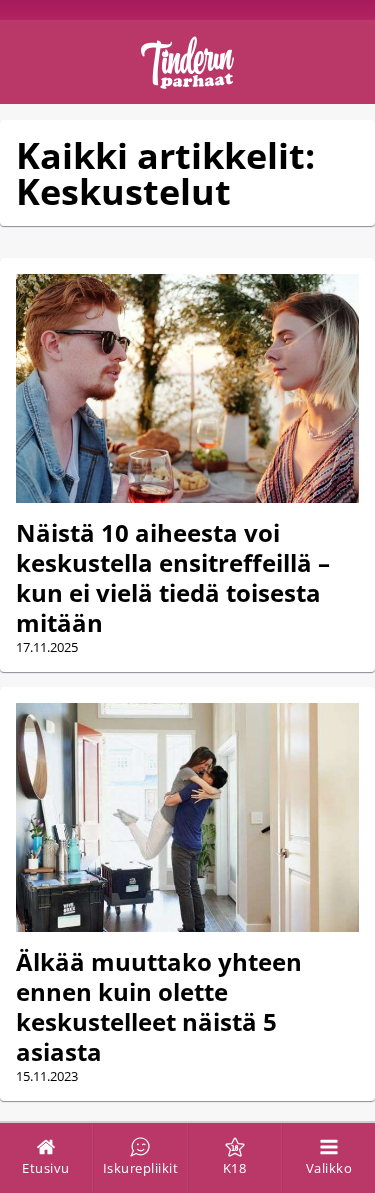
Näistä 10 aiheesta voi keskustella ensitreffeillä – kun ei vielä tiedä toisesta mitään (173, 577)
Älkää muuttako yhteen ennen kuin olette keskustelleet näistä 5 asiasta (159, 1006)
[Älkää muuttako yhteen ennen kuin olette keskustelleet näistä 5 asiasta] (187, 817)
